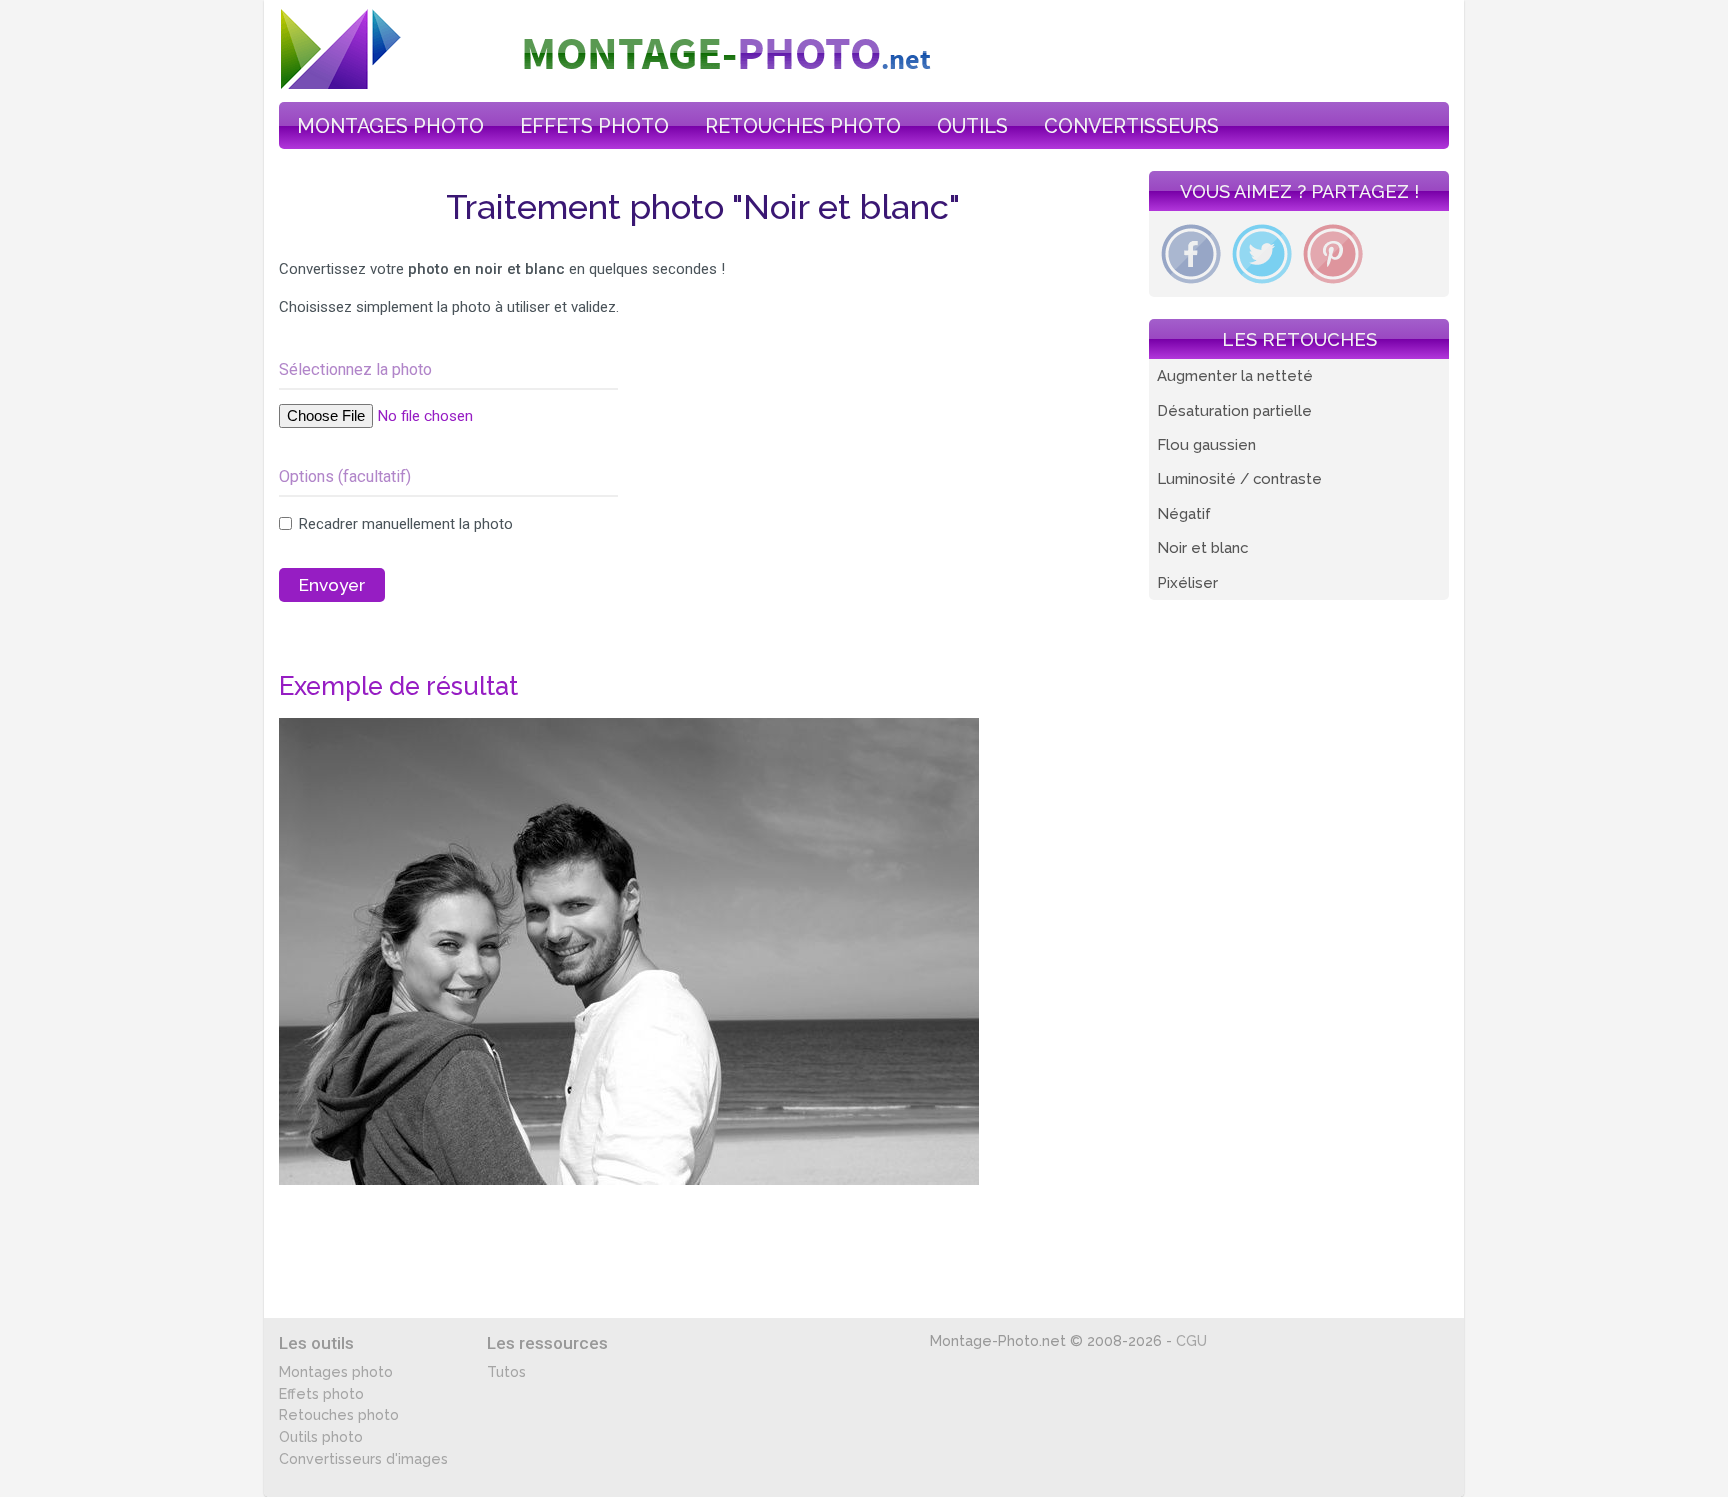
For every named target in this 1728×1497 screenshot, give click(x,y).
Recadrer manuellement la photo (404, 524)
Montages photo (336, 1372)
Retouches (803, 126)
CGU (1191, 1341)
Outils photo (321, 1437)
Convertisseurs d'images (363, 1459)
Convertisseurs (1131, 126)
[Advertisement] (820, 500)
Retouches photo (339, 1415)
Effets (594, 126)
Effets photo (321, 1394)
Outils (972, 126)
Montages (390, 126)
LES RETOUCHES (1299, 339)
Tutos (506, 1372)
